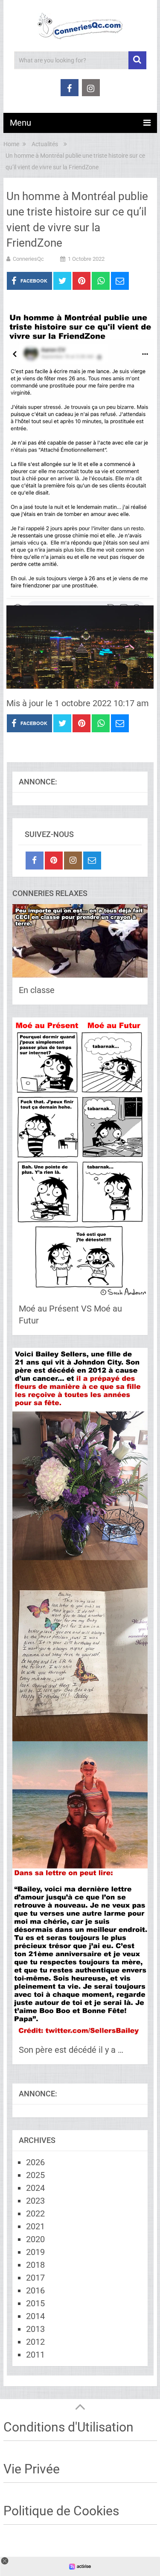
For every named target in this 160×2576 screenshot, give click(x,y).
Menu (20, 123)
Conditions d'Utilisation (68, 2427)
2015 (35, 2303)
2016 (35, 2290)
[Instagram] (73, 861)
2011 (35, 2355)
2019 (35, 2252)
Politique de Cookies (61, 2511)
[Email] (92, 861)
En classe (37, 990)
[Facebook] (35, 861)
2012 (35, 2342)
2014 (35, 2316)
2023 (35, 2201)
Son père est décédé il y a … (71, 2050)
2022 (35, 2213)
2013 (35, 2329)
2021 (35, 2226)
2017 (35, 2278)
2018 (35, 2265)
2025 (35, 2175)
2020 (35, 2239)
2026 (35, 2162)
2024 (35, 2188)
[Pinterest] (54, 861)
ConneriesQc (28, 259)
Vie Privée (32, 2469)
